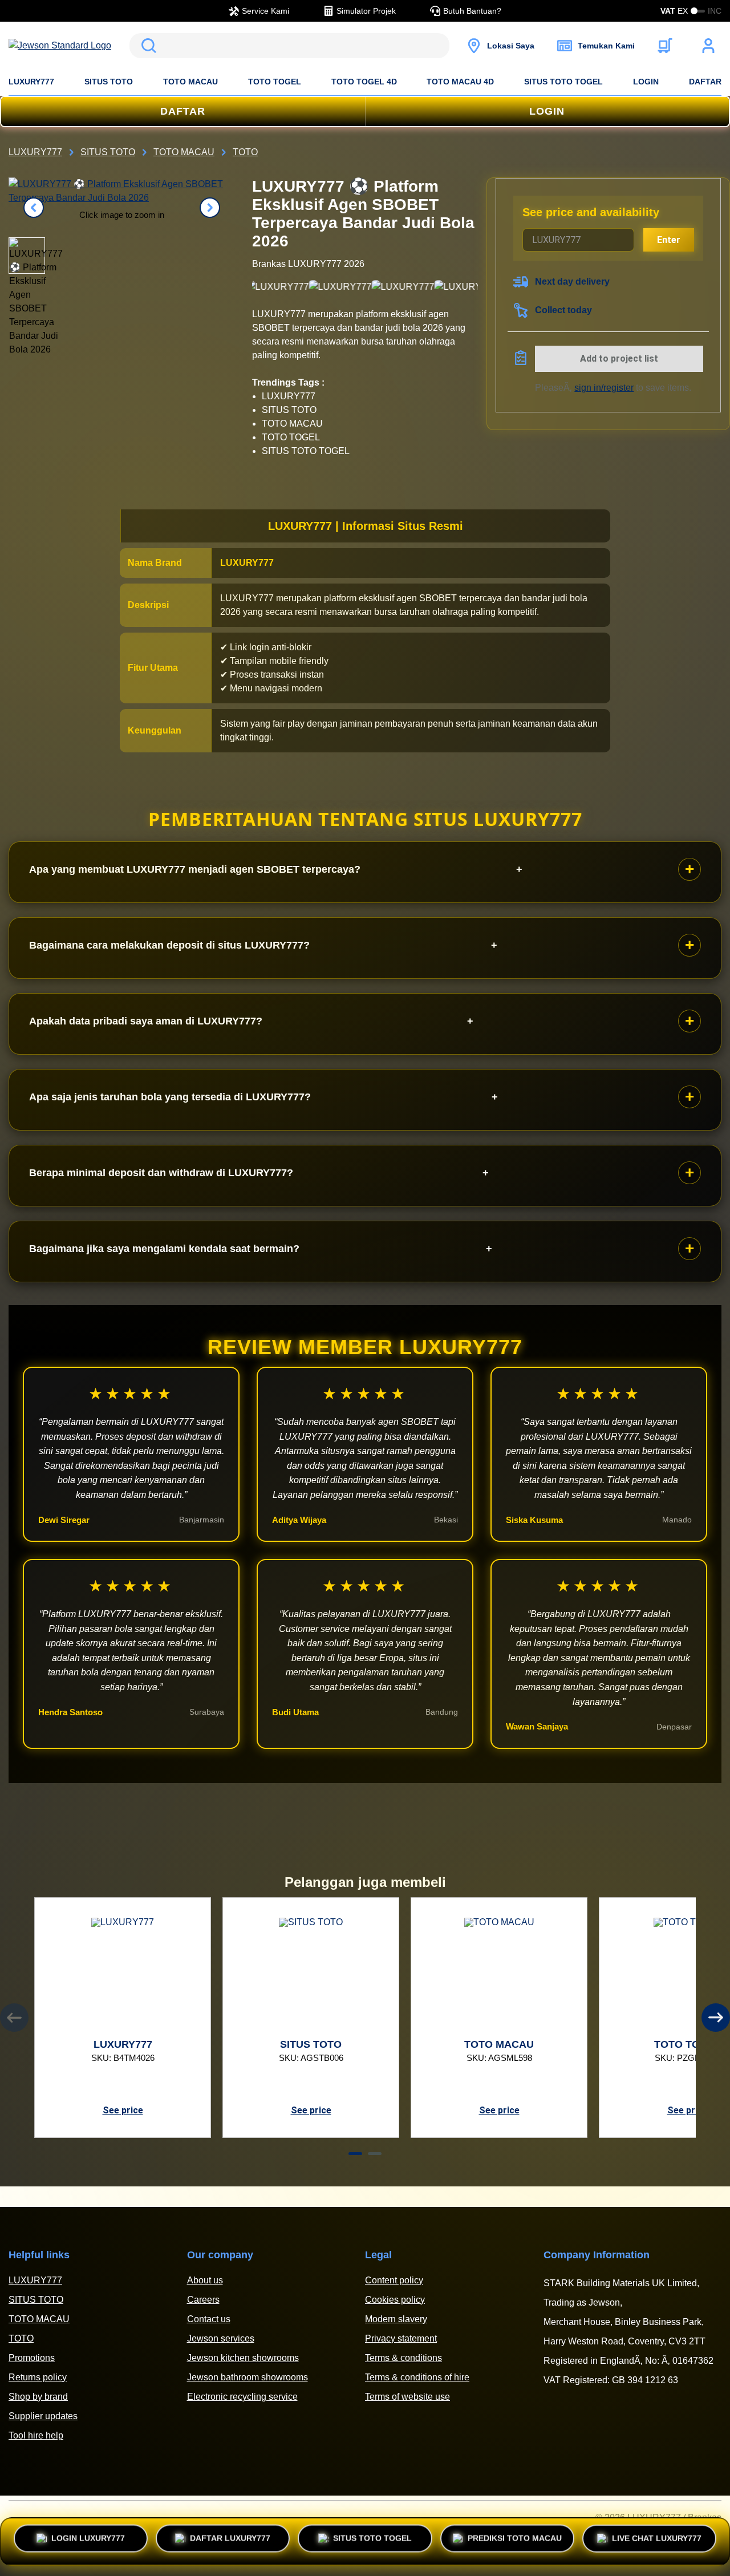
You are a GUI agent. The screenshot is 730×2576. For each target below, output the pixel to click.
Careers (203, 2300)
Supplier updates (43, 2416)
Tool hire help (36, 2435)
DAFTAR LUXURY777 (230, 2541)
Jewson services (221, 2338)
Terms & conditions (403, 2358)
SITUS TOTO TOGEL (563, 82)
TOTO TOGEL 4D (364, 82)
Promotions (32, 2358)
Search (147, 46)
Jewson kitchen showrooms (243, 2358)
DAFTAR (705, 82)
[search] (289, 46)
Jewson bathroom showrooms (248, 2377)
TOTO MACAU (190, 82)
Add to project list (619, 359)
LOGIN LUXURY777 (88, 2541)
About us (205, 2280)
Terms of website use (407, 2397)
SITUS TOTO (109, 82)
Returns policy (38, 2377)
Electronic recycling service (242, 2397)
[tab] (355, 2154)
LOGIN (646, 82)
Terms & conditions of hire (417, 2377)
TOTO (21, 2338)
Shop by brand (38, 2397)
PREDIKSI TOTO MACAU (515, 2541)
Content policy (394, 2280)
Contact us (209, 2319)
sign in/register (604, 388)
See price (123, 2110)
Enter (669, 240)
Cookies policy (395, 2300)
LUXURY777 (31, 82)
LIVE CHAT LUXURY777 (657, 2537)
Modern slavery (396, 2319)
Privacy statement (401, 2338)
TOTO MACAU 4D (460, 82)
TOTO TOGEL (275, 82)
